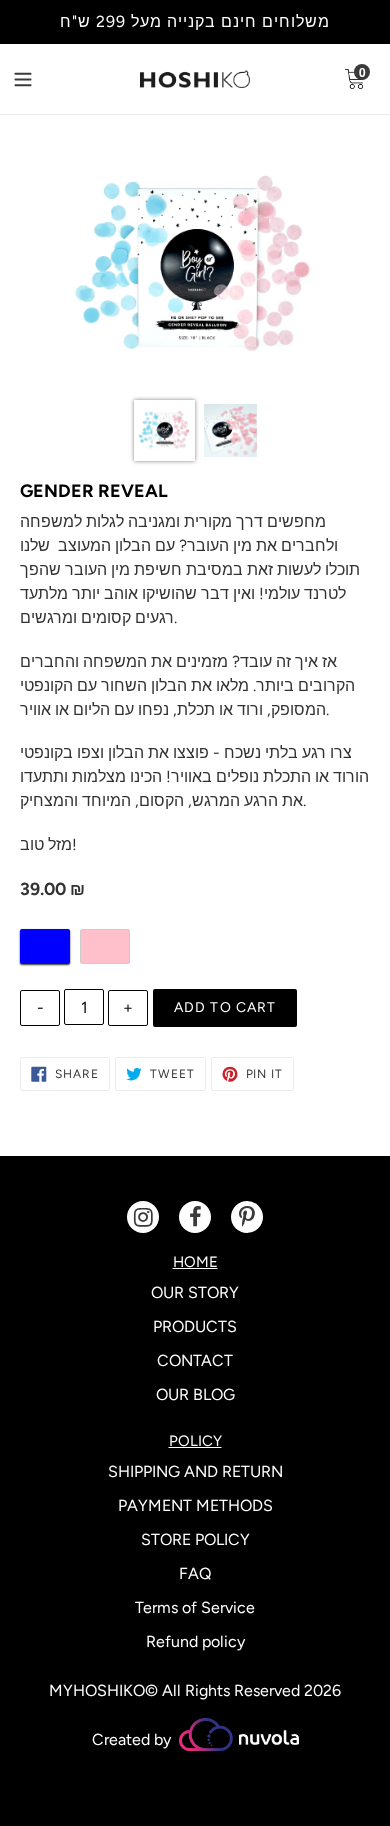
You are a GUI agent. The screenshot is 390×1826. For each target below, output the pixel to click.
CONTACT (195, 1360)
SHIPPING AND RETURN (195, 1471)
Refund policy (195, 1641)
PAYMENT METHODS (195, 1505)
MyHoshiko (97, 1690)
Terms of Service (195, 1607)
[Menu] (39, 77)
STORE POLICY (195, 1539)
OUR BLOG (195, 1394)
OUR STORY (195, 1292)
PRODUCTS (195, 1326)
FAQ (195, 1573)
